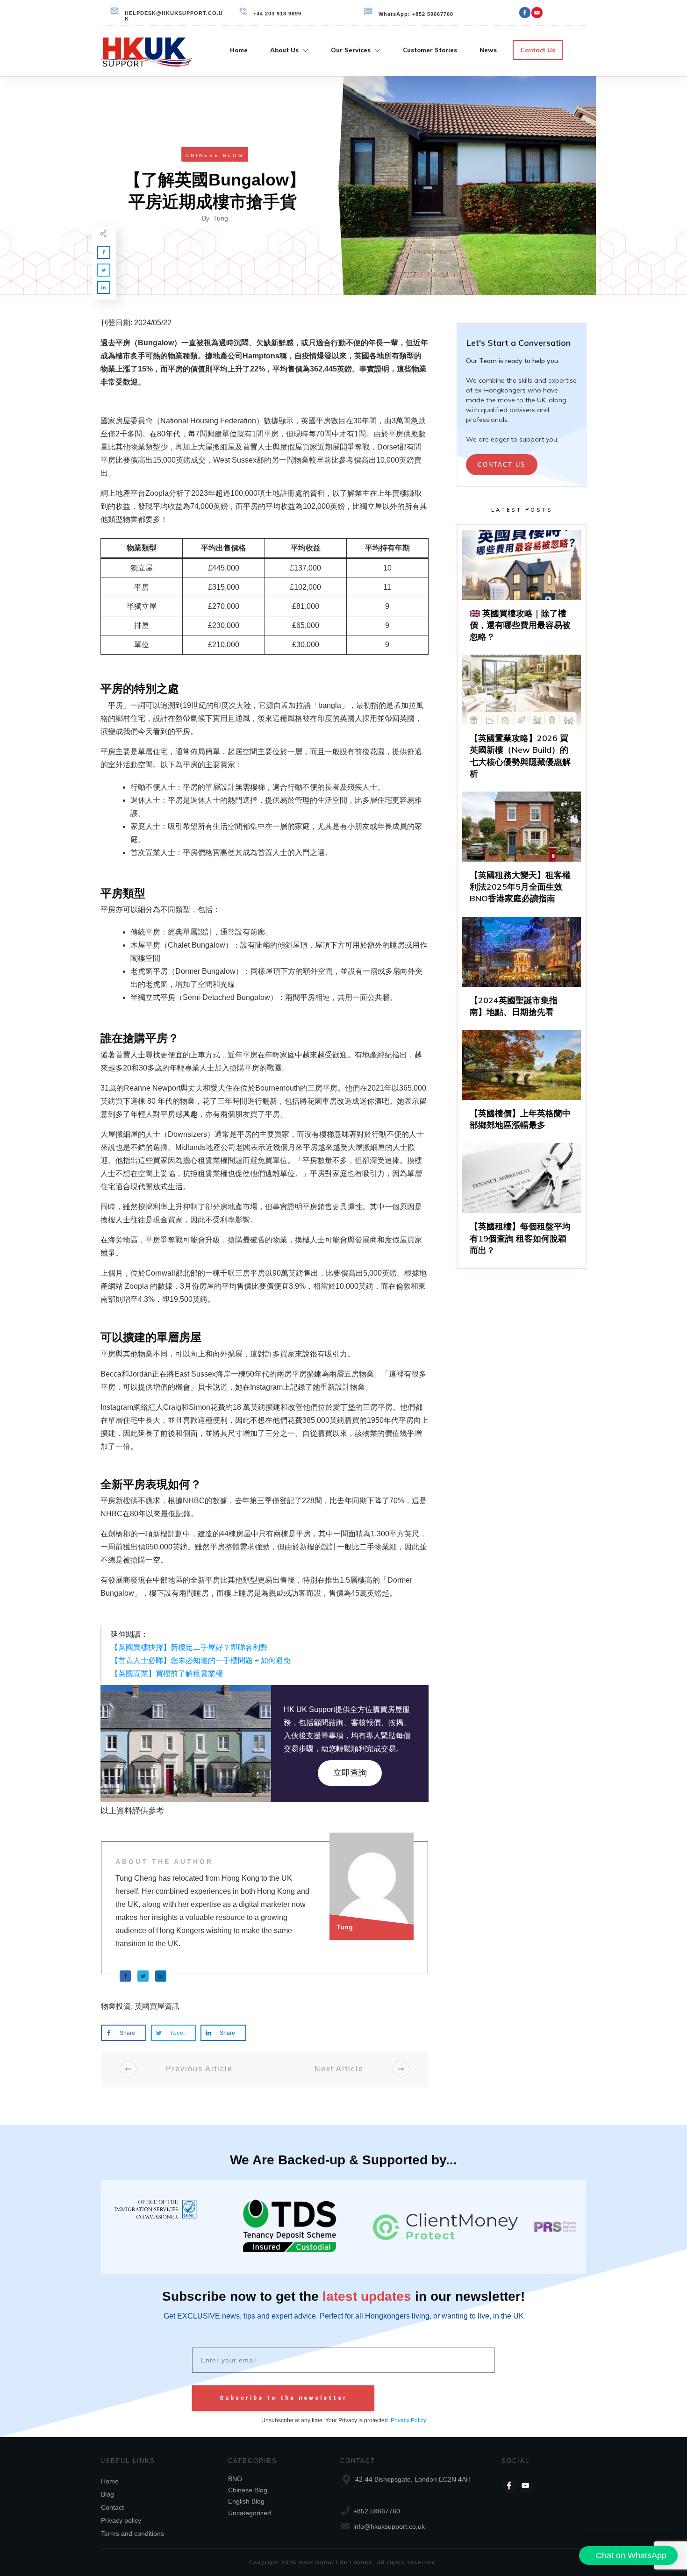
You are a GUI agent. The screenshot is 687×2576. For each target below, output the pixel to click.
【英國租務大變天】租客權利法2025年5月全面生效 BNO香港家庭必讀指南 (522, 852)
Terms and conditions (132, 2533)
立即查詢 (350, 1773)
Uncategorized (250, 2513)
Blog (107, 2494)
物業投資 (116, 2006)
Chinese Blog (215, 155)
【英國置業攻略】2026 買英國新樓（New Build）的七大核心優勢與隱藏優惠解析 (522, 721)
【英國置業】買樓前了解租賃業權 (167, 1673)
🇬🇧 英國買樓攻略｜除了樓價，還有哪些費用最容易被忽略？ (522, 590)
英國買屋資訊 (157, 2006)
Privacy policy (121, 2520)
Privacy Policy (408, 2420)
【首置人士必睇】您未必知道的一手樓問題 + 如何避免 (201, 1660)
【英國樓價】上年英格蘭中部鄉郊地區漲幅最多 (522, 1084)
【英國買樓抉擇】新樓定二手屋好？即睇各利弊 (189, 1647)
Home (110, 2481)
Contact (112, 2507)
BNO (235, 2479)
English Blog (246, 2501)
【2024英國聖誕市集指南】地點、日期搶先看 (522, 971)
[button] (628, 2555)
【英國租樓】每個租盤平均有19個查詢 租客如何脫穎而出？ (522, 1203)
